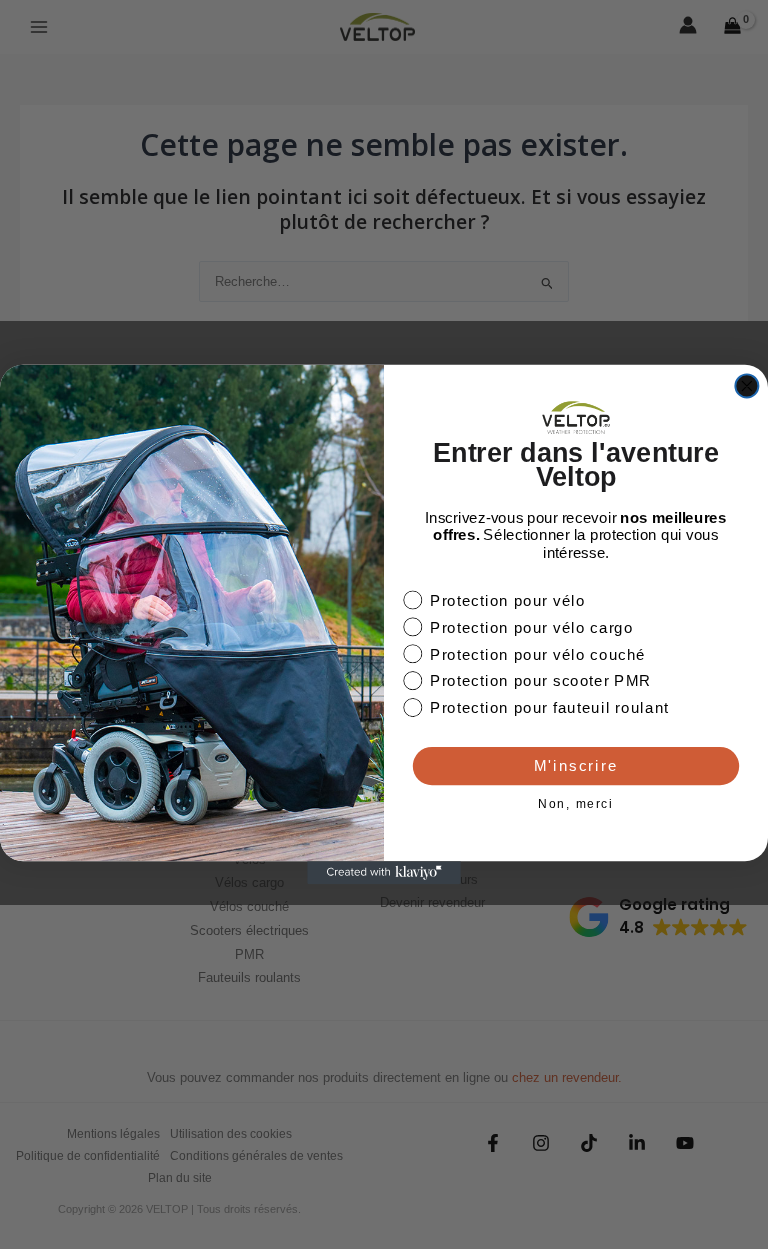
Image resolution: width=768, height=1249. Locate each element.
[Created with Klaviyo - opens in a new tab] (384, 872)
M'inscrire (576, 766)
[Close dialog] (746, 386)
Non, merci (576, 804)
